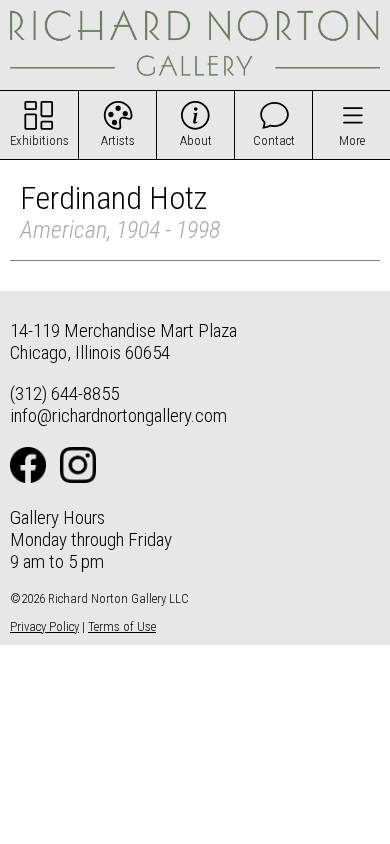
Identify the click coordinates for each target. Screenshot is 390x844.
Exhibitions (39, 140)
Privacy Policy (44, 626)
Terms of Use (122, 626)
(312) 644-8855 (64, 393)
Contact (274, 140)
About (196, 140)
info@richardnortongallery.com (118, 415)
